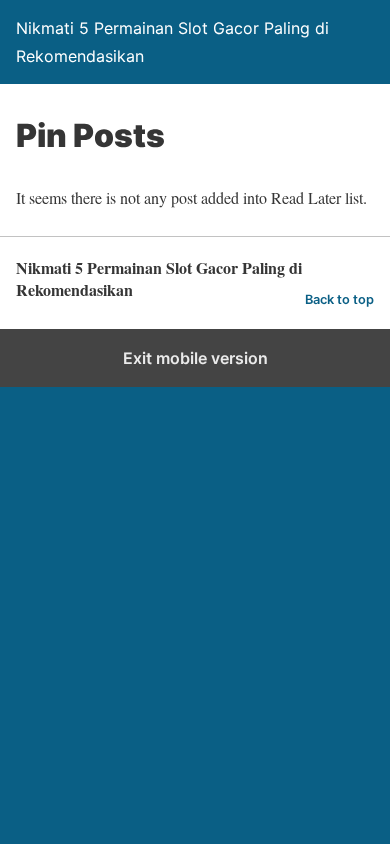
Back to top (339, 299)
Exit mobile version (195, 358)
